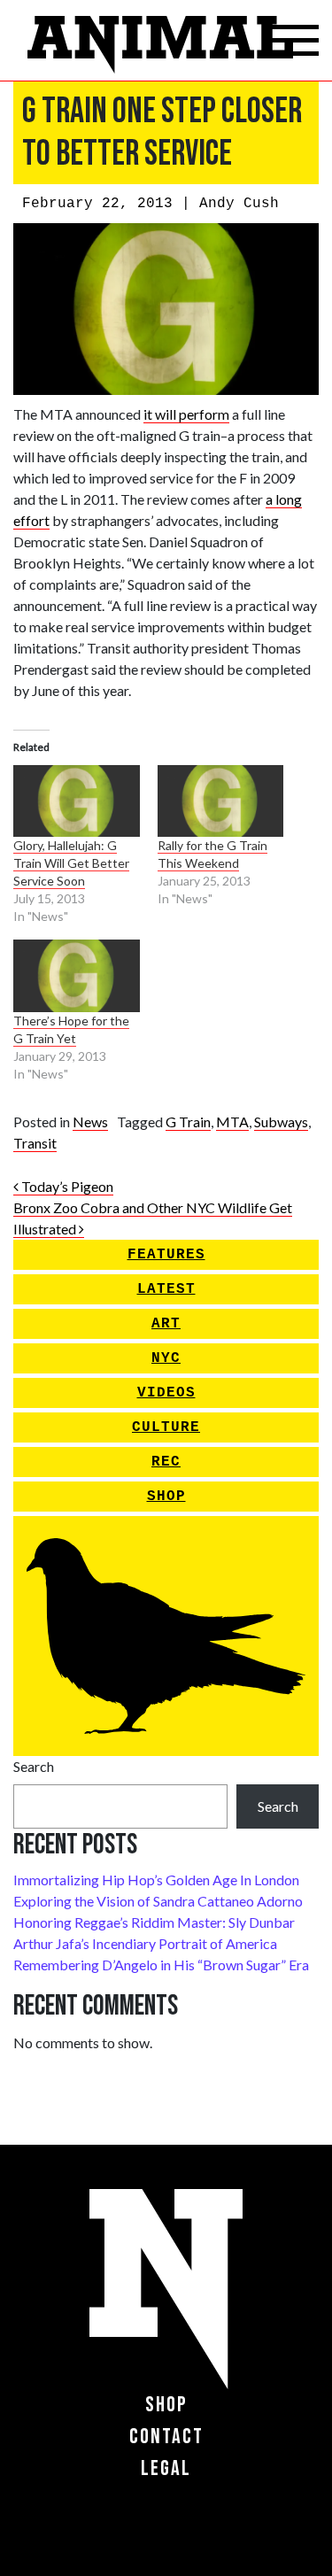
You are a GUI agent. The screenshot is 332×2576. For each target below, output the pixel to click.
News (90, 1122)
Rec (166, 1462)
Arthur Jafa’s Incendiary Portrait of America (145, 1943)
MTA (232, 1122)
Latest (166, 1289)
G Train (188, 1122)
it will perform (186, 414)
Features (166, 1255)
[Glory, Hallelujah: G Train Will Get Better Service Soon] (77, 801)
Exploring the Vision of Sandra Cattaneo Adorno (158, 1901)
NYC (166, 1358)
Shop (166, 1497)
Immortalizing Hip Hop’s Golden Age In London (156, 1880)
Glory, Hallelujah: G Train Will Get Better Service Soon (71, 863)
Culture (166, 1427)
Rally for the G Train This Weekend (212, 854)
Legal (166, 2468)
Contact (166, 2437)
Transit (35, 1143)
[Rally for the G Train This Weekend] (221, 801)
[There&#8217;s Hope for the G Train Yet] (77, 975)
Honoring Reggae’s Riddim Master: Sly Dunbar (154, 1922)
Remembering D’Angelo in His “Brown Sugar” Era (161, 1965)
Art (166, 1324)
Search (34, 1766)
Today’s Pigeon (66, 1186)
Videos (166, 1393)
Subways (281, 1122)
